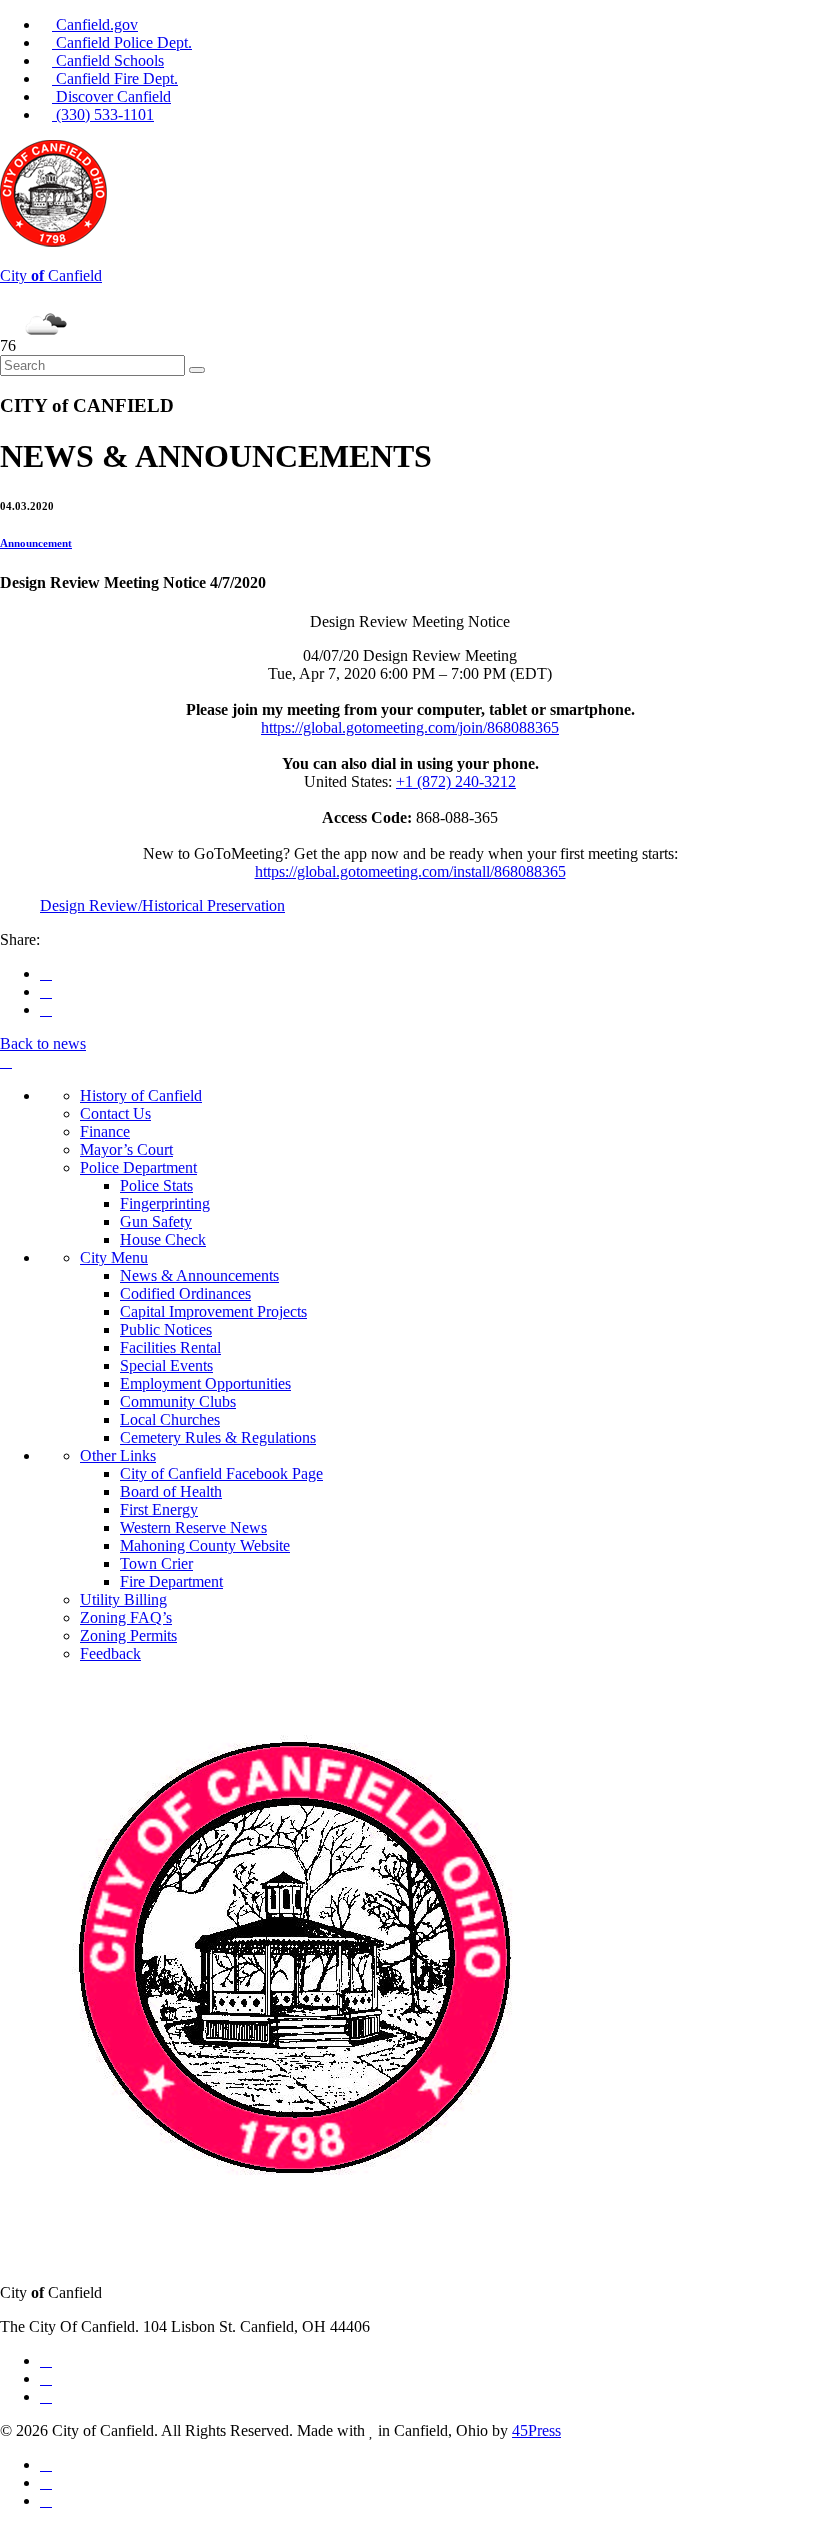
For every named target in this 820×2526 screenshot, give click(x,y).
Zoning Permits (128, 1635)
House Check (163, 1239)
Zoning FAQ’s (126, 1617)
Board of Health (171, 1491)
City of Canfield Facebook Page (221, 1473)
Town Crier (156, 1563)
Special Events (166, 1365)
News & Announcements (199, 1275)
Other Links (118, 1455)
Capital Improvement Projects (213, 1311)
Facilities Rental (170, 1347)
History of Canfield (141, 1095)
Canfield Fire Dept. (115, 78)
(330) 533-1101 (103, 114)
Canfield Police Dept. (122, 42)
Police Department (138, 1167)
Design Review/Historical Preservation (162, 905)
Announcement (36, 543)
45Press (536, 2430)
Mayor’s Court (126, 1149)
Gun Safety (156, 1221)
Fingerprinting (165, 1203)
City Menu (114, 1257)
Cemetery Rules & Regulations (218, 1437)
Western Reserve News (193, 1527)
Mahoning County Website (205, 1545)
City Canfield (51, 275)
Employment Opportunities (205, 1383)
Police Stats (156, 1185)
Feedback (110, 1653)
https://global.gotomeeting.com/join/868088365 (410, 727)
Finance (105, 1131)
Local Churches (170, 1419)
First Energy (159, 1509)
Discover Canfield (111, 96)
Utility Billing (123, 1599)
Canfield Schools (108, 60)
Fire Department (171, 1581)
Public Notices (166, 1329)
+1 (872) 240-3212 (456, 781)
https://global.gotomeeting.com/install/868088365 (410, 871)
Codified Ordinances (185, 1293)
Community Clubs (178, 1401)
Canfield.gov (95, 24)
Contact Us (115, 1113)
